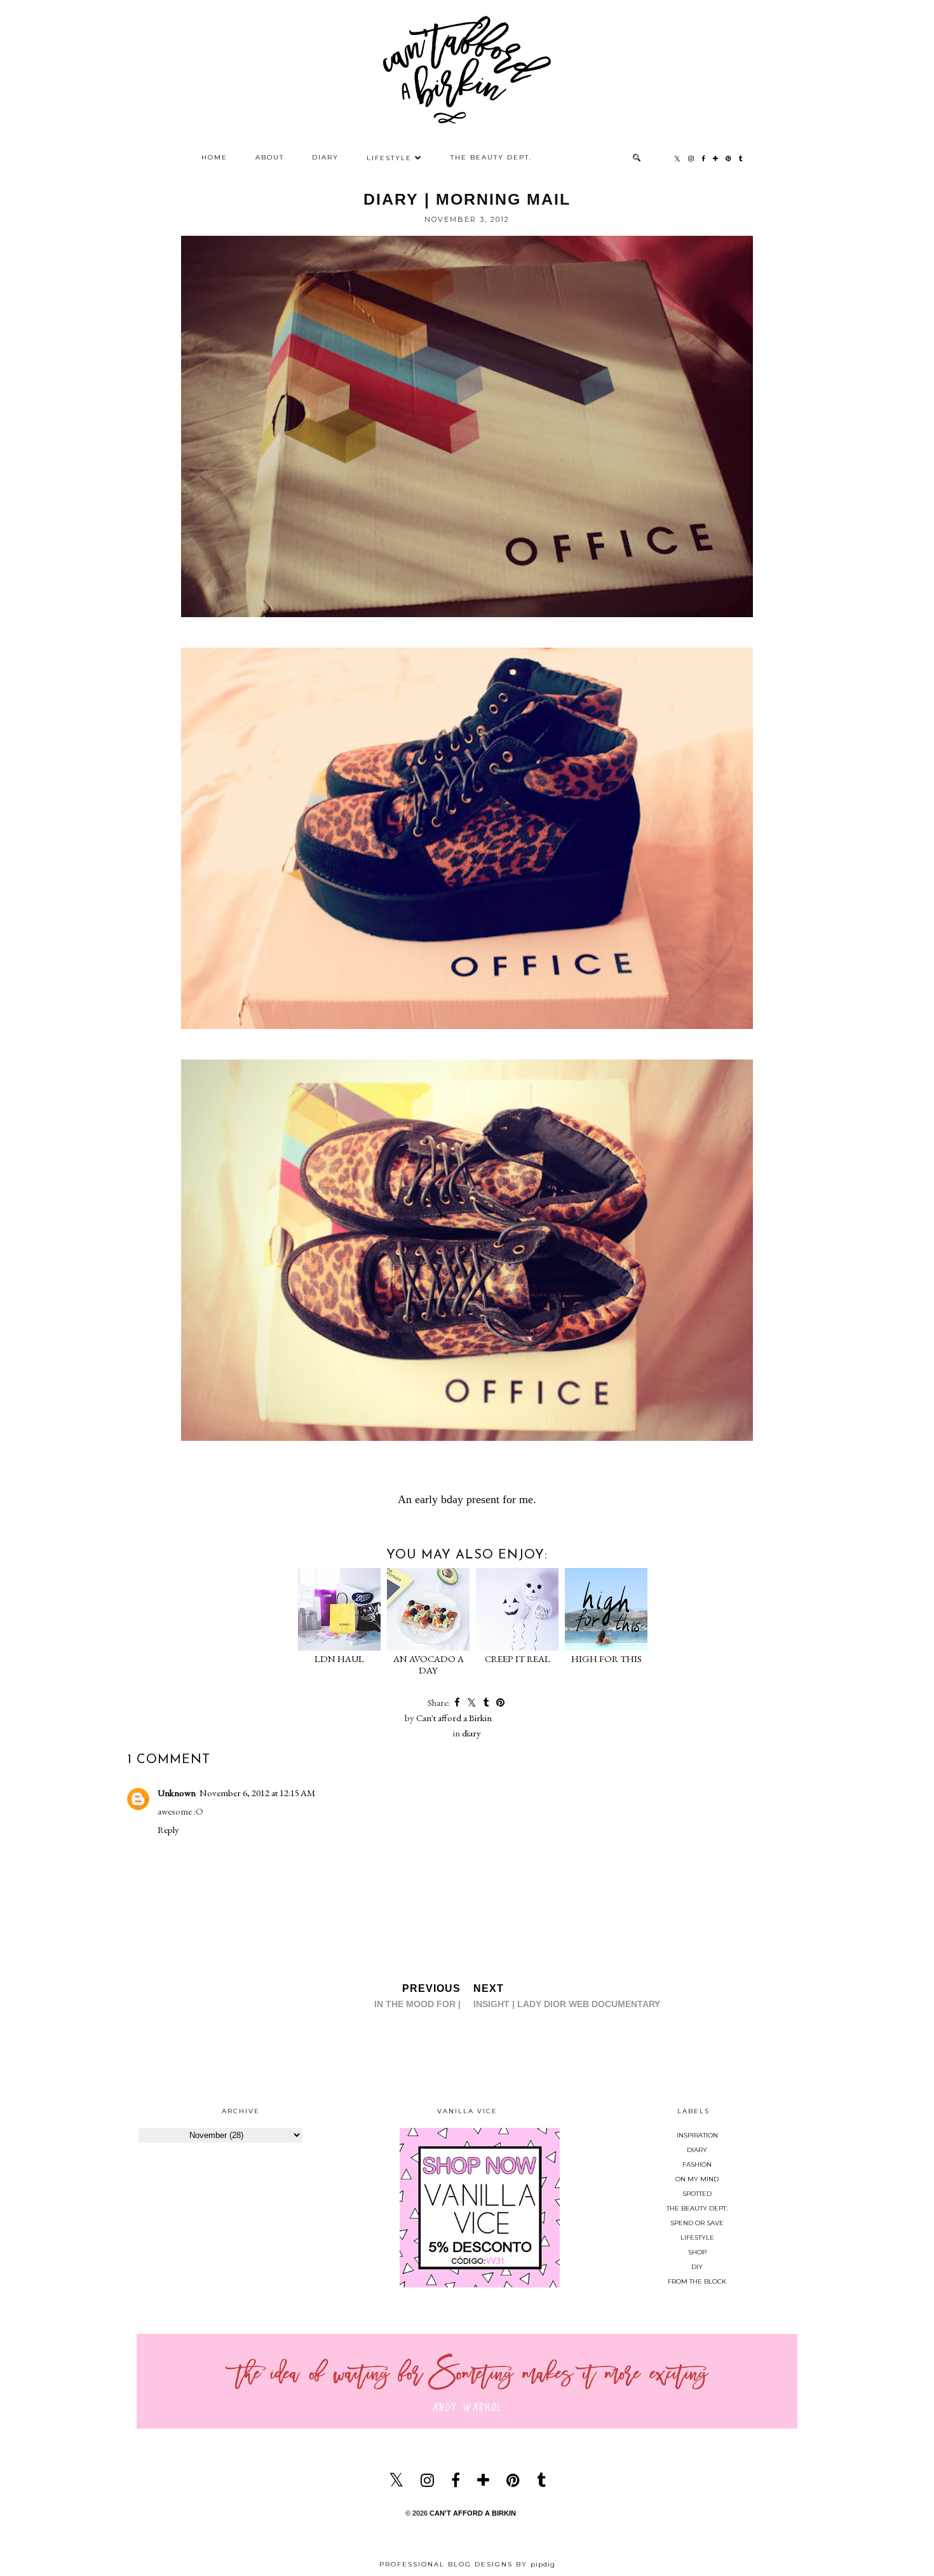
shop (697, 2252)
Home (214, 157)
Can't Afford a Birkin (473, 2513)
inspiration (697, 2135)
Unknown (177, 1793)
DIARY (325, 157)
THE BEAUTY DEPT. (491, 157)
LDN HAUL (339, 1659)
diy (697, 2267)
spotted (697, 2194)
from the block (697, 2281)
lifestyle (697, 2238)
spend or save (697, 2223)
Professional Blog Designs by (467, 2564)
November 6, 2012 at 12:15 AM (257, 1793)
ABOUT (270, 157)
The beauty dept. (697, 2208)
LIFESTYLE (389, 158)
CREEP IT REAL (518, 1659)
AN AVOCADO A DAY (429, 1664)
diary (471, 1733)
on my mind (697, 2179)
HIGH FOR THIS (606, 1659)
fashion (697, 2164)
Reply (168, 1830)
